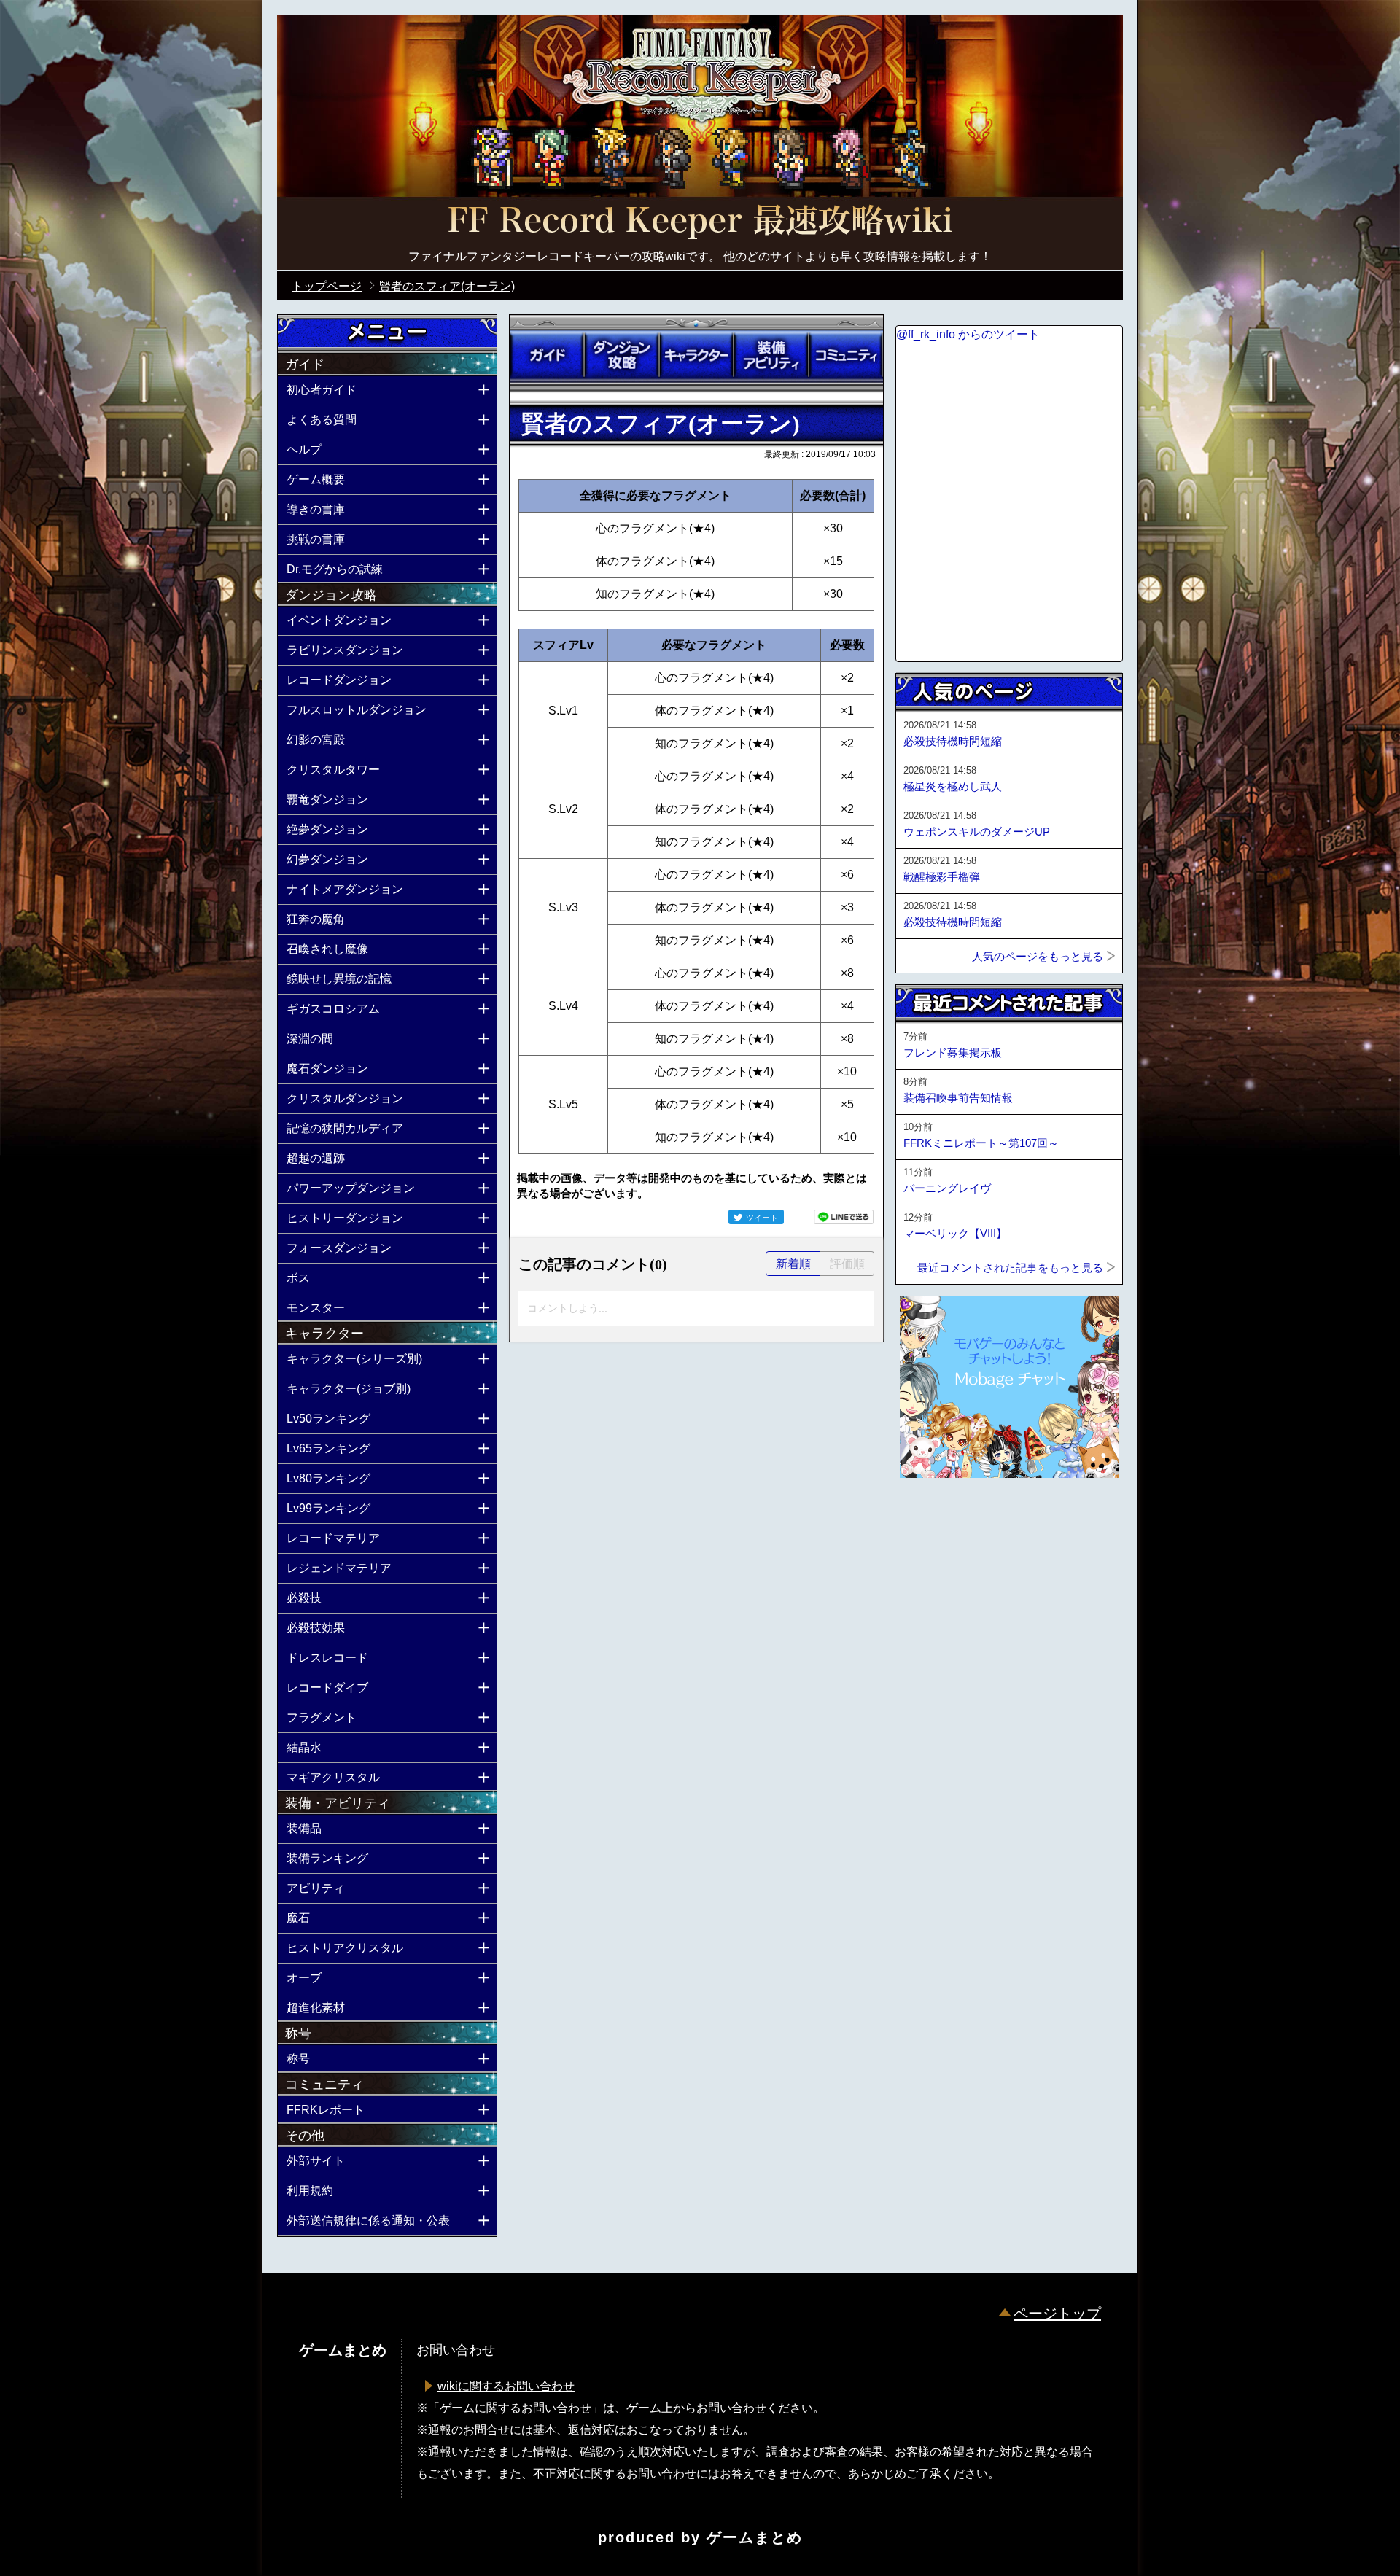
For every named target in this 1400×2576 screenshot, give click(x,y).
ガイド (547, 355)
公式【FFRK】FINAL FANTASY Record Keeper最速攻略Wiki (700, 222)
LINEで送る (844, 1217)
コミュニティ (846, 355)
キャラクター (696, 355)
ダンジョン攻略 (621, 355)
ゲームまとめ (755, 2537)
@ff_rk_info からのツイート (968, 334)
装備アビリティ (771, 355)
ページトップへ (932, 1517)
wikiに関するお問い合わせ (506, 2386)
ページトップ (1057, 2314)
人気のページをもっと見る (1038, 956)
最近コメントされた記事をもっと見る (1010, 1268)
